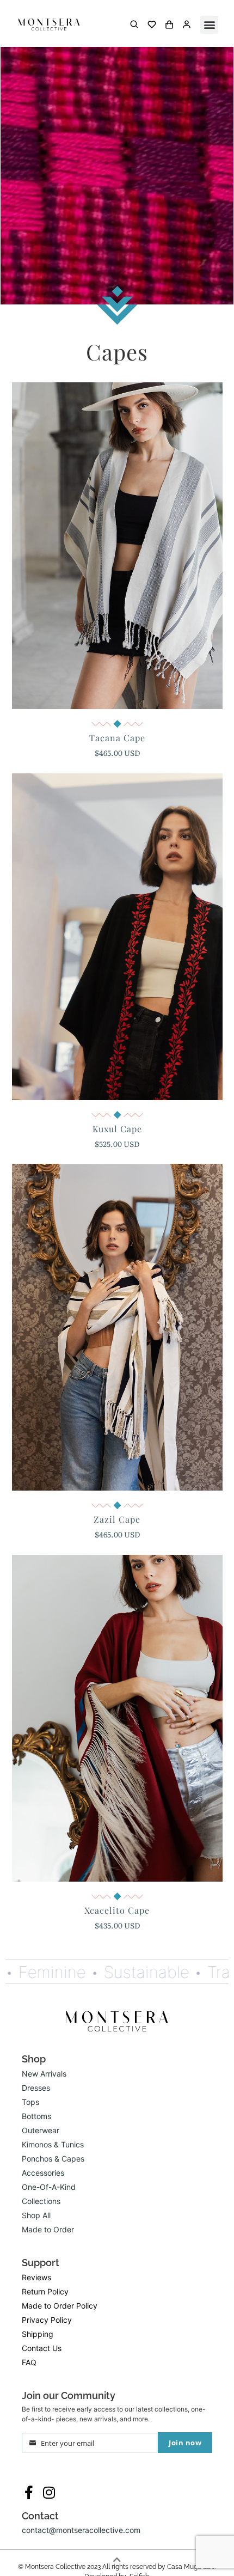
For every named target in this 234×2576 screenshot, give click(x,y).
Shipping (38, 2334)
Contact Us (42, 2348)
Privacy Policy (47, 2320)
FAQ (29, 2362)
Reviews (36, 2277)
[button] (209, 25)
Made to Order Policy (60, 2306)
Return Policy (45, 2291)
